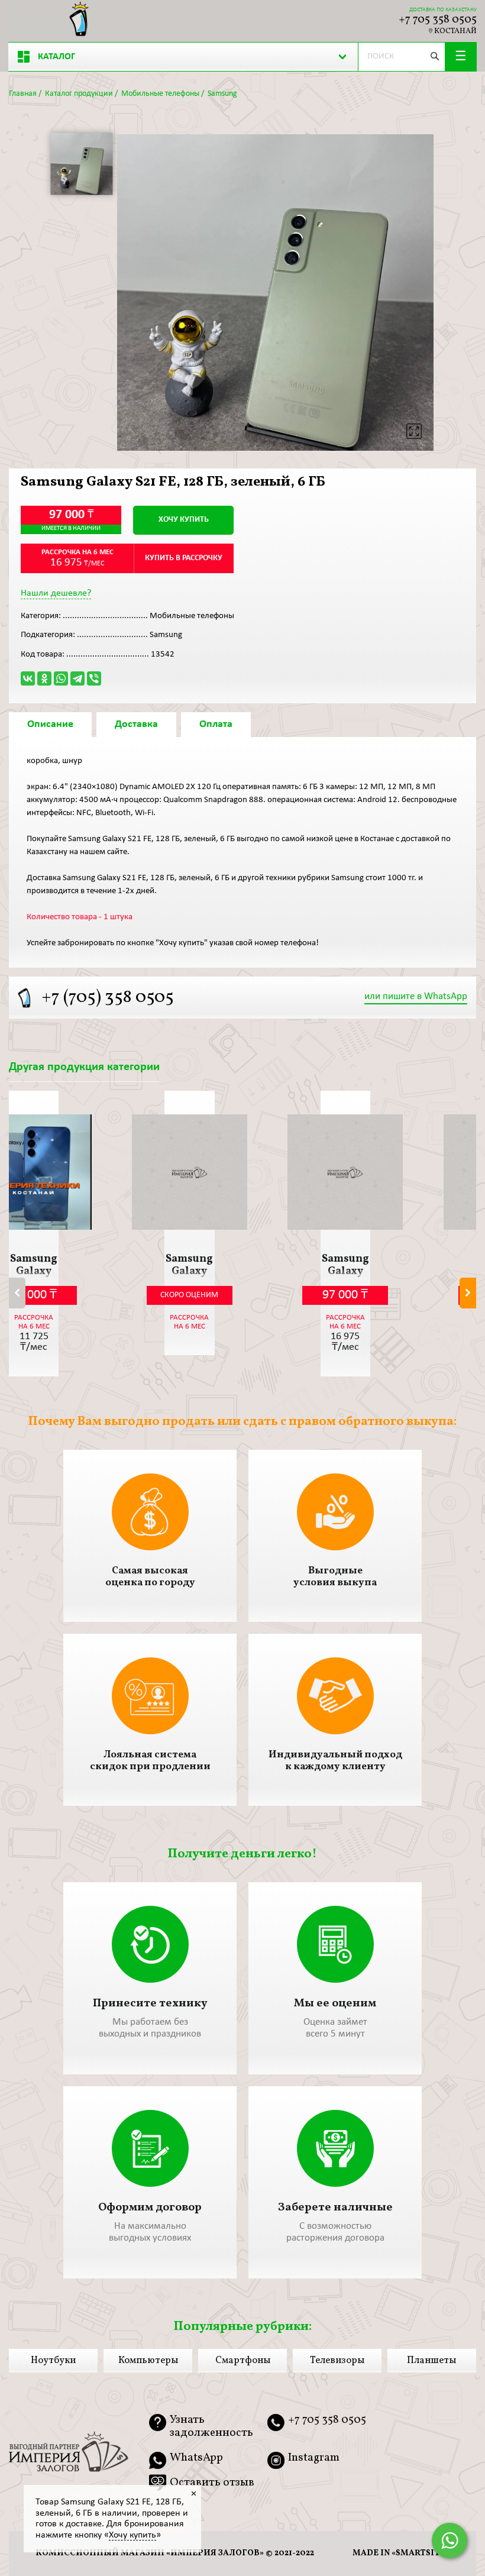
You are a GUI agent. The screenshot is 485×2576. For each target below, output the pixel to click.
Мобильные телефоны (160, 94)
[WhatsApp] (61, 678)
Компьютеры (148, 2361)
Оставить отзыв (212, 2483)
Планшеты (431, 2361)
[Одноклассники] (44, 678)
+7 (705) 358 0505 (108, 998)
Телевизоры (337, 2361)
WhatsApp (196, 2458)
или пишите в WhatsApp (416, 996)
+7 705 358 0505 (438, 20)
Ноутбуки (53, 2361)
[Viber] (94, 678)
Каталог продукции (79, 94)
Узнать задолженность (211, 2427)
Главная (23, 94)
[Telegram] (77, 678)
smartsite (421, 2553)
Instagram (314, 2458)
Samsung (222, 94)
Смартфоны (243, 2361)
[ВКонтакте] (28, 678)
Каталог (56, 57)
